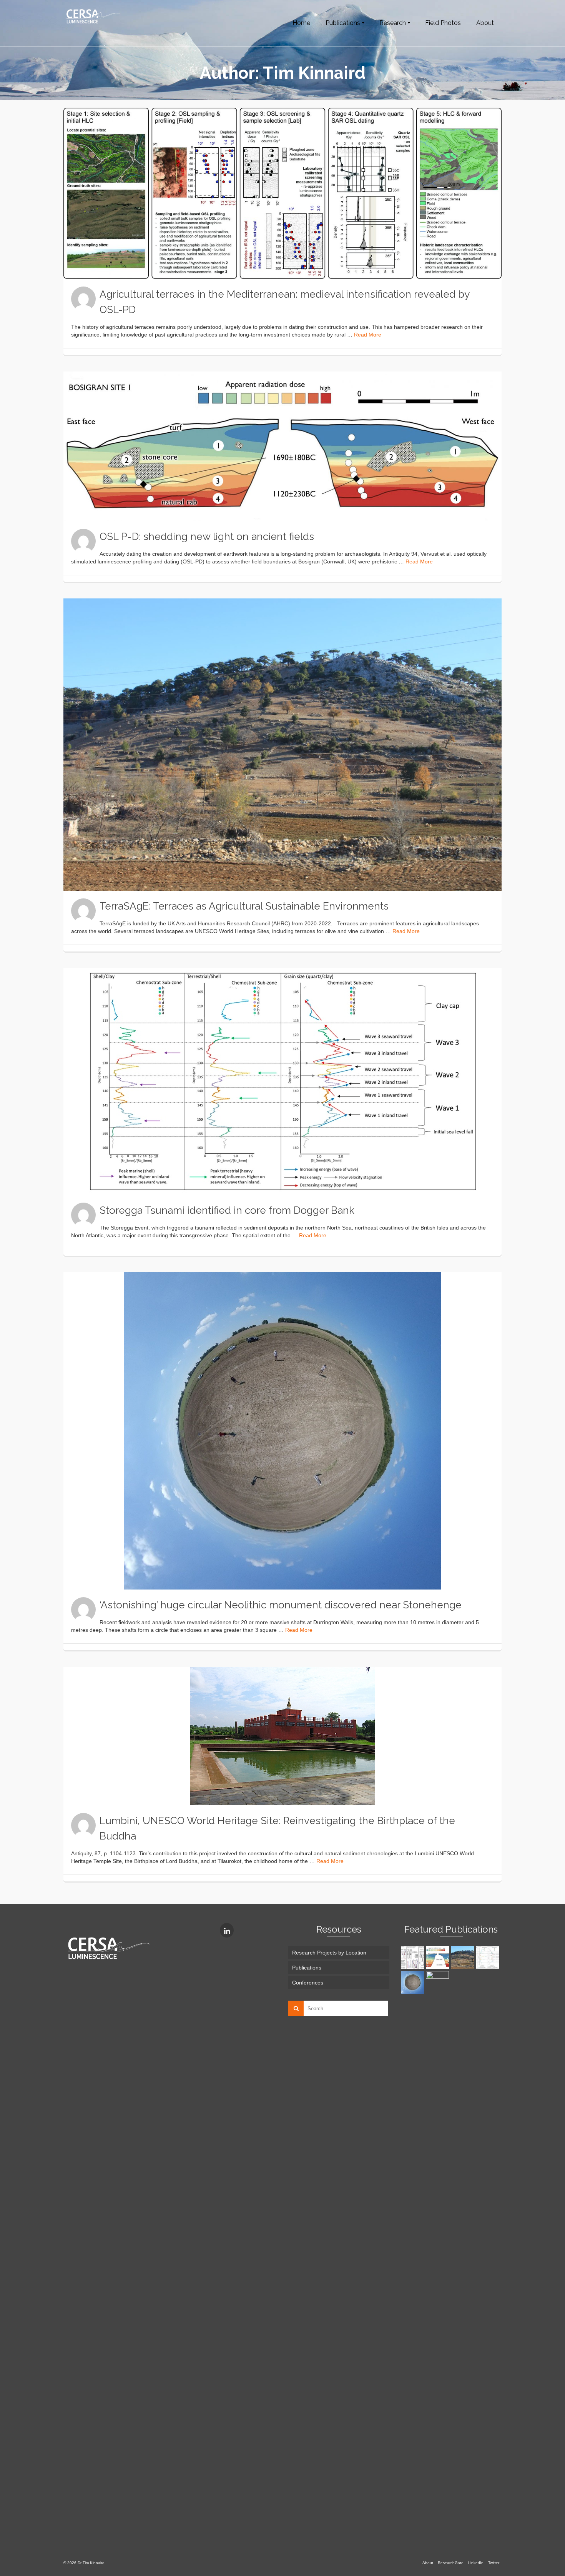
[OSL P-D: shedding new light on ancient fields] (282, 446)
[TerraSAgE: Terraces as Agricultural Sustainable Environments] (282, 745)
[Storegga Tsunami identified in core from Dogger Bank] (282, 1081)
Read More (368, 335)
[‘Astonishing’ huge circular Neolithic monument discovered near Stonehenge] (282, 1431)
